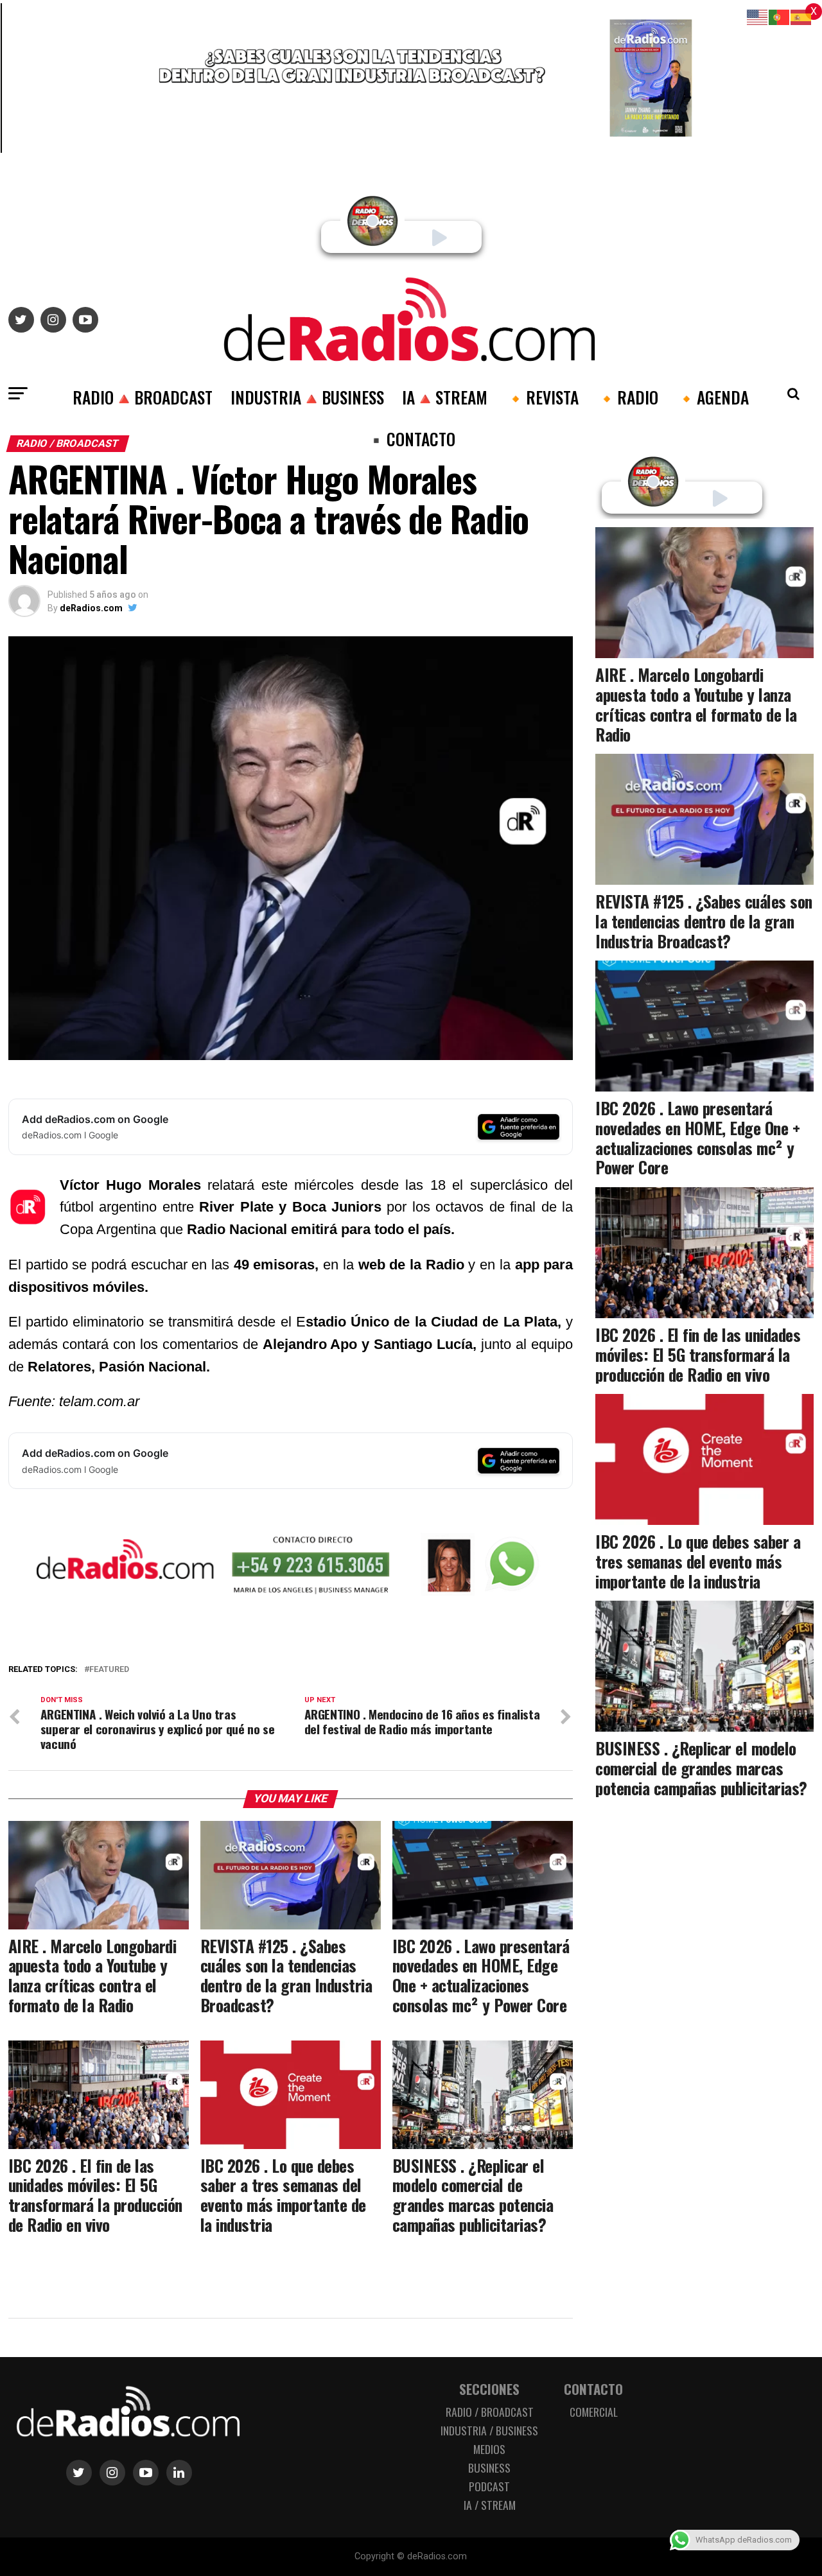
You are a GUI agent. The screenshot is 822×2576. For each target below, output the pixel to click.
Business (489, 2467)
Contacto (593, 2389)
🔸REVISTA (542, 397)
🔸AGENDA (713, 397)
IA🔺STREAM (445, 397)
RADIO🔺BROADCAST (143, 397)
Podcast (489, 2486)
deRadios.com (91, 608)
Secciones (489, 2389)
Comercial (594, 2412)
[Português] (780, 16)
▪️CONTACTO (411, 439)
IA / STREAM (490, 2505)
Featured (109, 1670)
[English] (758, 16)
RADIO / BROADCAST (490, 2412)
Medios (489, 2449)
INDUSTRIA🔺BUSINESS (307, 397)
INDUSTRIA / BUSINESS (489, 2430)
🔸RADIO (627, 397)
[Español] (801, 16)
